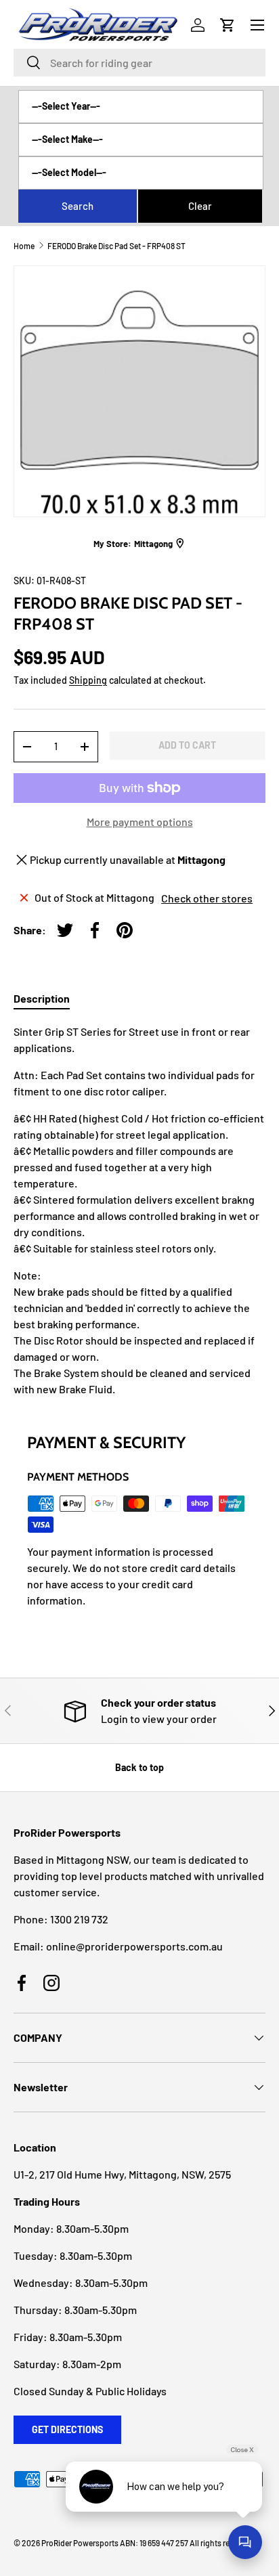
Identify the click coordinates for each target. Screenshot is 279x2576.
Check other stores (207, 898)
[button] (228, 25)
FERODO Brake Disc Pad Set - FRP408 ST (116, 246)
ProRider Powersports (80, 2543)
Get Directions (67, 2429)
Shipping (88, 680)
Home (24, 246)
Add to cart (187, 745)
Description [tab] (42, 998)
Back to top (139, 1767)
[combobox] (139, 63)
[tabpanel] (139, 1210)
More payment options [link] (140, 822)
